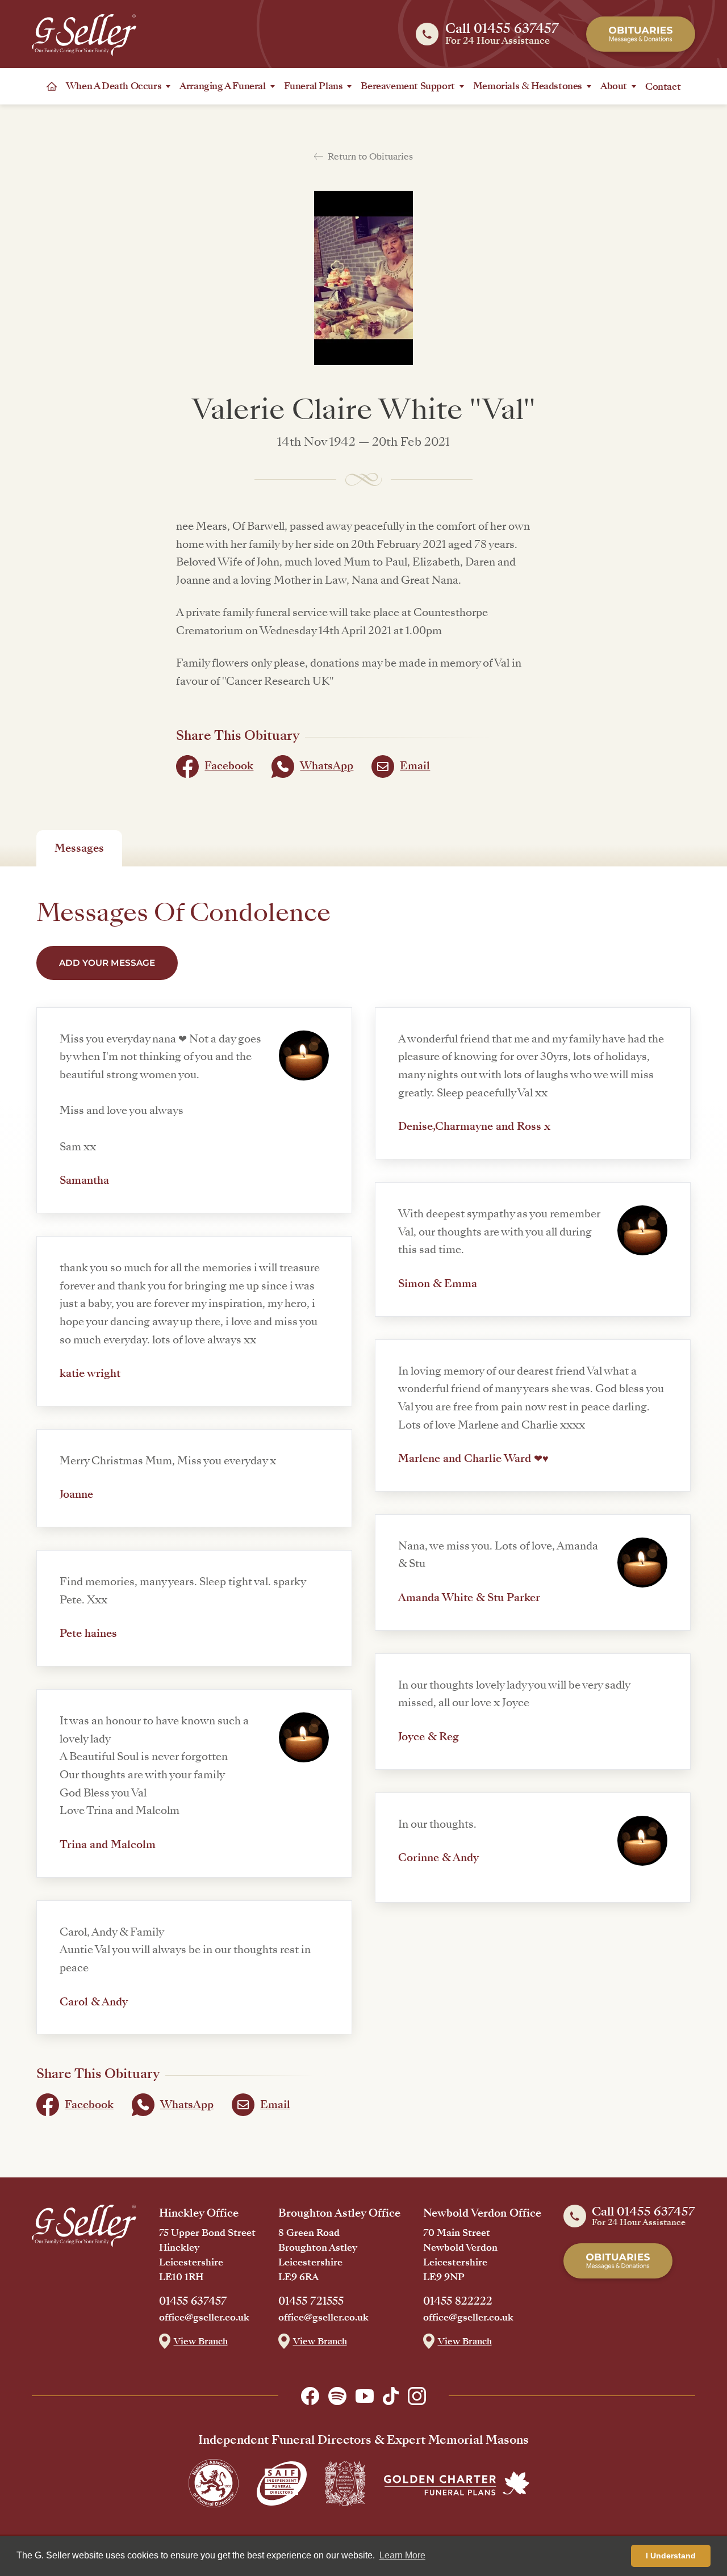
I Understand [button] (671, 2556)
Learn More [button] (402, 2555)
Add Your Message (107, 963)
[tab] (79, 848)
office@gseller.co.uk (204, 2318)
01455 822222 (458, 2301)
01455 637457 (193, 2301)
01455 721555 (311, 2301)
